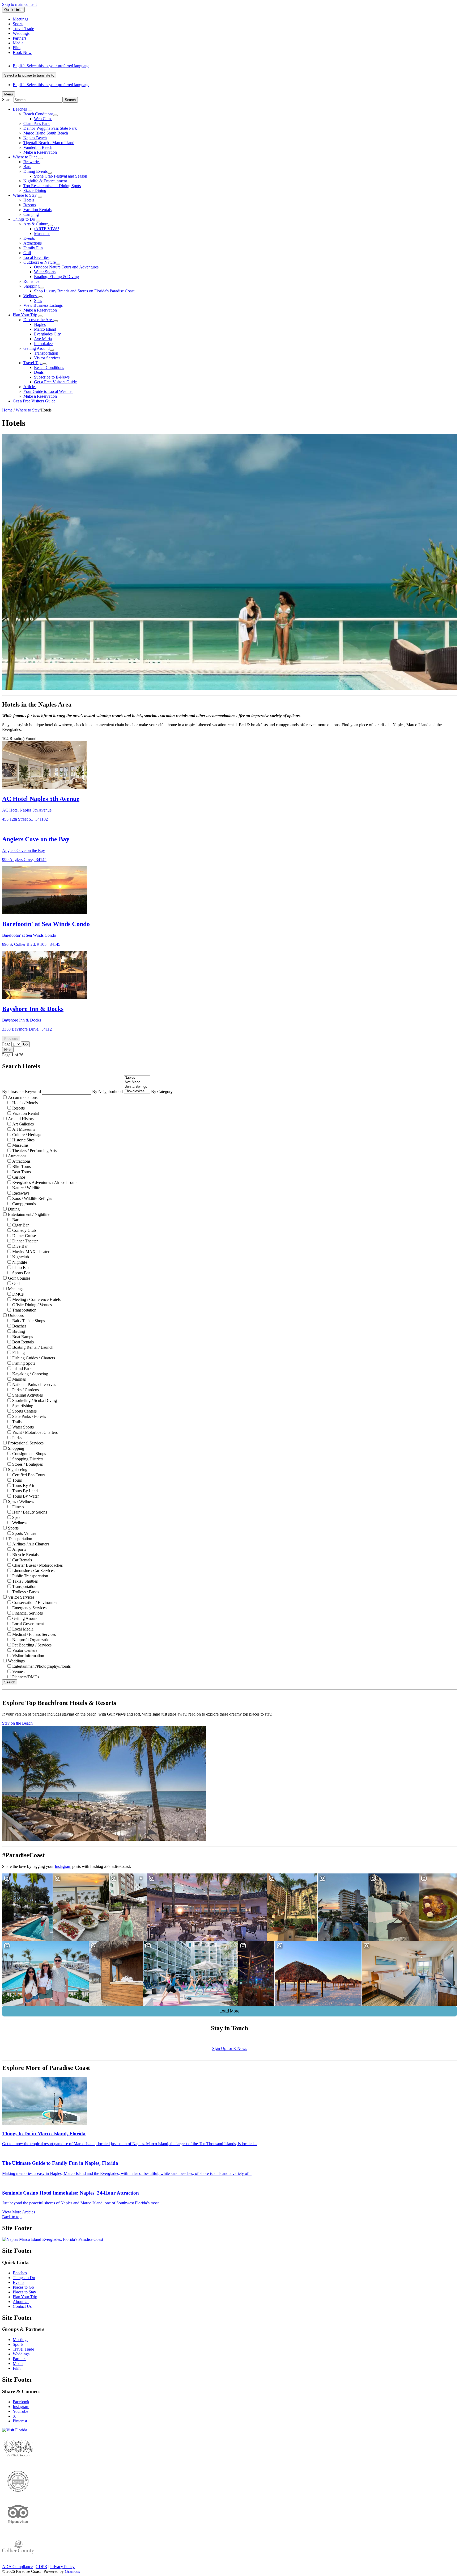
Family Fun (33, 248)
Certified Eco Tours (29, 1475)
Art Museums (24, 1129)
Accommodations (23, 1097)
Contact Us (22, 2306)
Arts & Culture (36, 224)
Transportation (46, 353)
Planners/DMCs (26, 1677)
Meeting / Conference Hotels (36, 1299)
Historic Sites (23, 1140)
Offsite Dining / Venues (32, 1305)
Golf (27, 253)
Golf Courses (19, 1278)
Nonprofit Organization (32, 1640)
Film (17, 2368)
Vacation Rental (25, 1113)
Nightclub (21, 1257)
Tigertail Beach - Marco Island (49, 143)
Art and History (21, 1119)
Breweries (32, 162)
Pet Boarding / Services (32, 1645)
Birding (19, 1331)
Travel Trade (23, 2349)
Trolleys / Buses (26, 1592)
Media (18, 2363)
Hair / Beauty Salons (30, 1512)
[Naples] (137, 1078)
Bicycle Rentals (25, 1555)
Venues (18, 1672)
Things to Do (24, 219)
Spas (38, 301)
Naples (40, 324)
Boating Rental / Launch (33, 1347)
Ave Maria (43, 339)
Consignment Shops (29, 1454)
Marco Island (45, 329)
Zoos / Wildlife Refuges (32, 1198)
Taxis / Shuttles (25, 1581)
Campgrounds (24, 1204)
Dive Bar (20, 1246)
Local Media (23, 1629)
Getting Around (37, 348)
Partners (20, 2359)
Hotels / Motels (25, 1103)
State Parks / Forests (29, 1416)
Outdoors (16, 1315)
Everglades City (47, 334)
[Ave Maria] (137, 1082)
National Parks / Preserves (34, 1384)
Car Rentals (22, 1560)
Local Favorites (36, 257)
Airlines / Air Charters (31, 1544)
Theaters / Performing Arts (34, 1151)
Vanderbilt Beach (38, 147)
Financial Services (27, 1613)
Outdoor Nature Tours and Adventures (66, 267)
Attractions (33, 243)
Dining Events (35, 171)
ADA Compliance (17, 2567)
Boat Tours (22, 1172)
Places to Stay (24, 2292)
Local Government (28, 1624)
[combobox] (29, 75)
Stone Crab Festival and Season (61, 176)
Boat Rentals (23, 1342)
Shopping (31, 286)
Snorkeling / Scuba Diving (35, 1400)
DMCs (18, 1294)
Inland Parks (23, 1369)
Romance (31, 281)
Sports (13, 1528)
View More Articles (19, 2212)
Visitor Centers (25, 1650)
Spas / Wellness (21, 1501)
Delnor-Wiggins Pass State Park (50, 128)
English (51, 66)
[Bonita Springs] (137, 1087)
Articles (30, 387)
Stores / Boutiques (27, 1464)
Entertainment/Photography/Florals (41, 1666)
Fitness (18, 1507)
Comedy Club (24, 1230)
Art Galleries (23, 1124)
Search (8, 100)
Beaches (19, 1326)
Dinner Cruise (24, 1236)
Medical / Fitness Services (34, 1634)
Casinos (19, 1177)
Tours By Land (25, 1491)
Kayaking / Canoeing (30, 1374)
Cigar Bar (20, 1225)
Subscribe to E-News (52, 377)
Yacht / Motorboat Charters (35, 1432)
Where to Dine (25, 157)
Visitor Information (28, 1656)
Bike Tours (22, 1167)
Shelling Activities (27, 1395)
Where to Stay (25, 195)
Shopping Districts (28, 1459)
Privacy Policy (62, 2567)
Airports (19, 1549)
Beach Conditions (38, 114)
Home (7, 410)
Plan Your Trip (25, 315)
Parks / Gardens (25, 1390)
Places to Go (23, 2287)
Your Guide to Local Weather (48, 391)
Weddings (16, 1661)
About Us (21, 2302)
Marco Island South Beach (46, 133)
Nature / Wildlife (26, 1188)
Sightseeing (18, 1470)
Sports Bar (21, 1273)
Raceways (21, 1193)
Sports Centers (24, 1411)
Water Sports (45, 272)
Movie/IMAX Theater (31, 1252)
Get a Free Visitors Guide (55, 382)
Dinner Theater (25, 1241)
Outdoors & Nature (40, 262)
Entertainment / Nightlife (29, 1214)
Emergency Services (29, 1608)
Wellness (31, 296)
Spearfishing (23, 1406)
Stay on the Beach (17, 1723)
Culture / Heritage (27, 1135)
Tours (17, 1480)
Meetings (16, 1289)
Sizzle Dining (35, 190)
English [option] (51, 85)
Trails (17, 1422)
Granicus (72, 2571)
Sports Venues (24, 1533)
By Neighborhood (108, 1092)
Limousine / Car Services (33, 1571)
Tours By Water (25, 1496)
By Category (162, 1092)
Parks (17, 1438)
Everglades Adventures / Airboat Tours (45, 1182)
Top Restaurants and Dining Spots (52, 186)
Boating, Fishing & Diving (56, 277)
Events (29, 238)
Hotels (29, 200)
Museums (42, 234)
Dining (14, 1209)
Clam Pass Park (37, 123)
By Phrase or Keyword (22, 1092)
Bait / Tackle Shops (29, 1321)
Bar (15, 1220)
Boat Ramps (23, 1337)
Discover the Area (39, 320)
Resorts (30, 205)
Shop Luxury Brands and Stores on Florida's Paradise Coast (84, 291)
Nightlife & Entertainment (45, 181)
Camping (31, 214)
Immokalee (43, 344)
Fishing (18, 1353)
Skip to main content (19, 4)
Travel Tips (33, 363)
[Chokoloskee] (137, 1091)
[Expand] (30, 111)
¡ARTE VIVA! (47, 229)
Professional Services (26, 1443)
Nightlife (20, 1262)
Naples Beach (35, 138)
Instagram (63, 1866)
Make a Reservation (40, 152)
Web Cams (43, 119)
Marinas (19, 1379)
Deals (39, 372)
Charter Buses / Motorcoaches (37, 1565)
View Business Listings (43, 305)
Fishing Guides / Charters (34, 1358)
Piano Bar (21, 1268)
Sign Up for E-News (230, 2048)
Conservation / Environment (36, 1602)
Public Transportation (30, 1576)
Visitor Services (47, 358)
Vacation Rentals (37, 210)
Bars (27, 167)
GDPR (41, 2567)
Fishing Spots (24, 1363)
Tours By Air (23, 1485)
